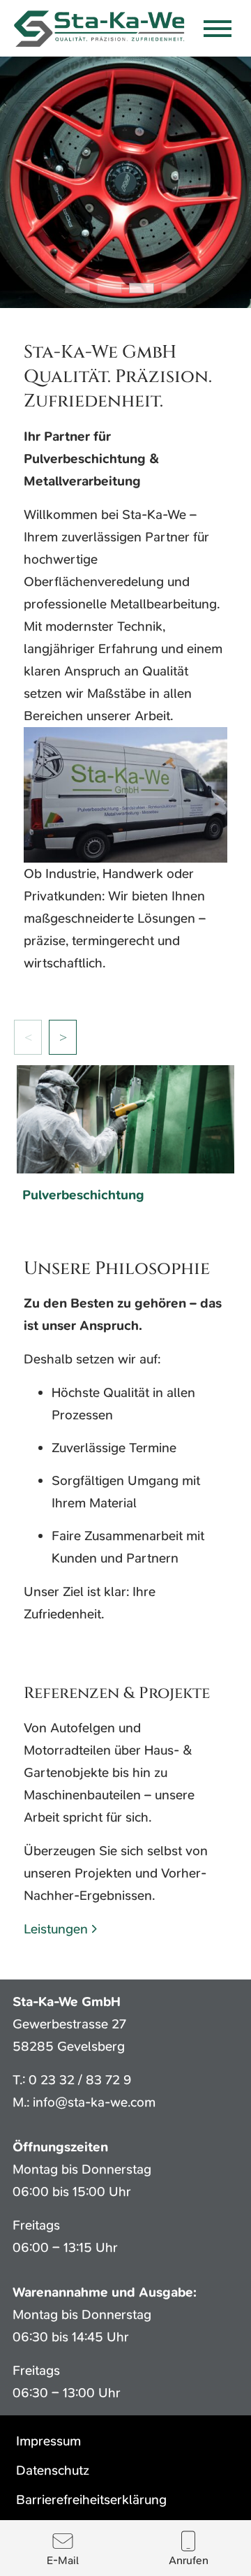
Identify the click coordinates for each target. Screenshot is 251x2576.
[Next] (63, 1037)
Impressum (48, 2441)
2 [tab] (109, 288)
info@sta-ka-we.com (94, 2102)
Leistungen (56, 1929)
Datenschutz (53, 2470)
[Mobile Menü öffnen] (218, 29)
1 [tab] (77, 288)
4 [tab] (174, 288)
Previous (28, 1037)
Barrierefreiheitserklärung (91, 2500)
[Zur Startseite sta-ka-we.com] (100, 28)
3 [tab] (142, 288)
